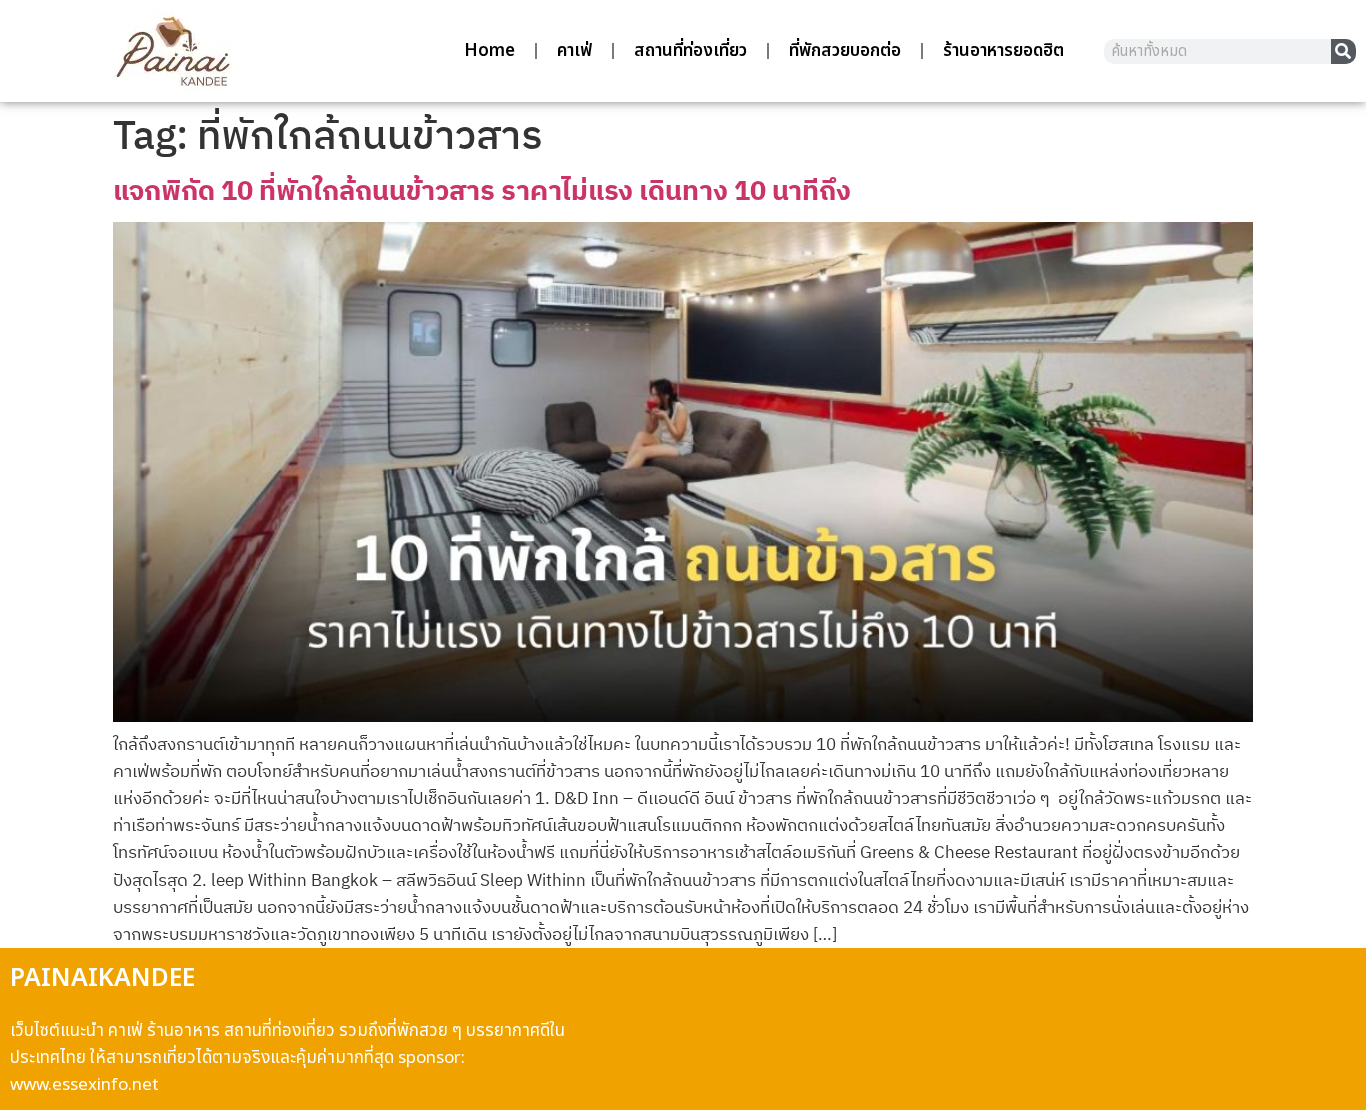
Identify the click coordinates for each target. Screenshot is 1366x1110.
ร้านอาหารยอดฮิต (1003, 51)
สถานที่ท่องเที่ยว (690, 51)
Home (489, 51)
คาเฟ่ (574, 51)
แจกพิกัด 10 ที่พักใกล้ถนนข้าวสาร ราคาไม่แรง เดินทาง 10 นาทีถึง (482, 189)
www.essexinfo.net (84, 1085)
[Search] (1343, 51)
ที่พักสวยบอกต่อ (845, 51)
